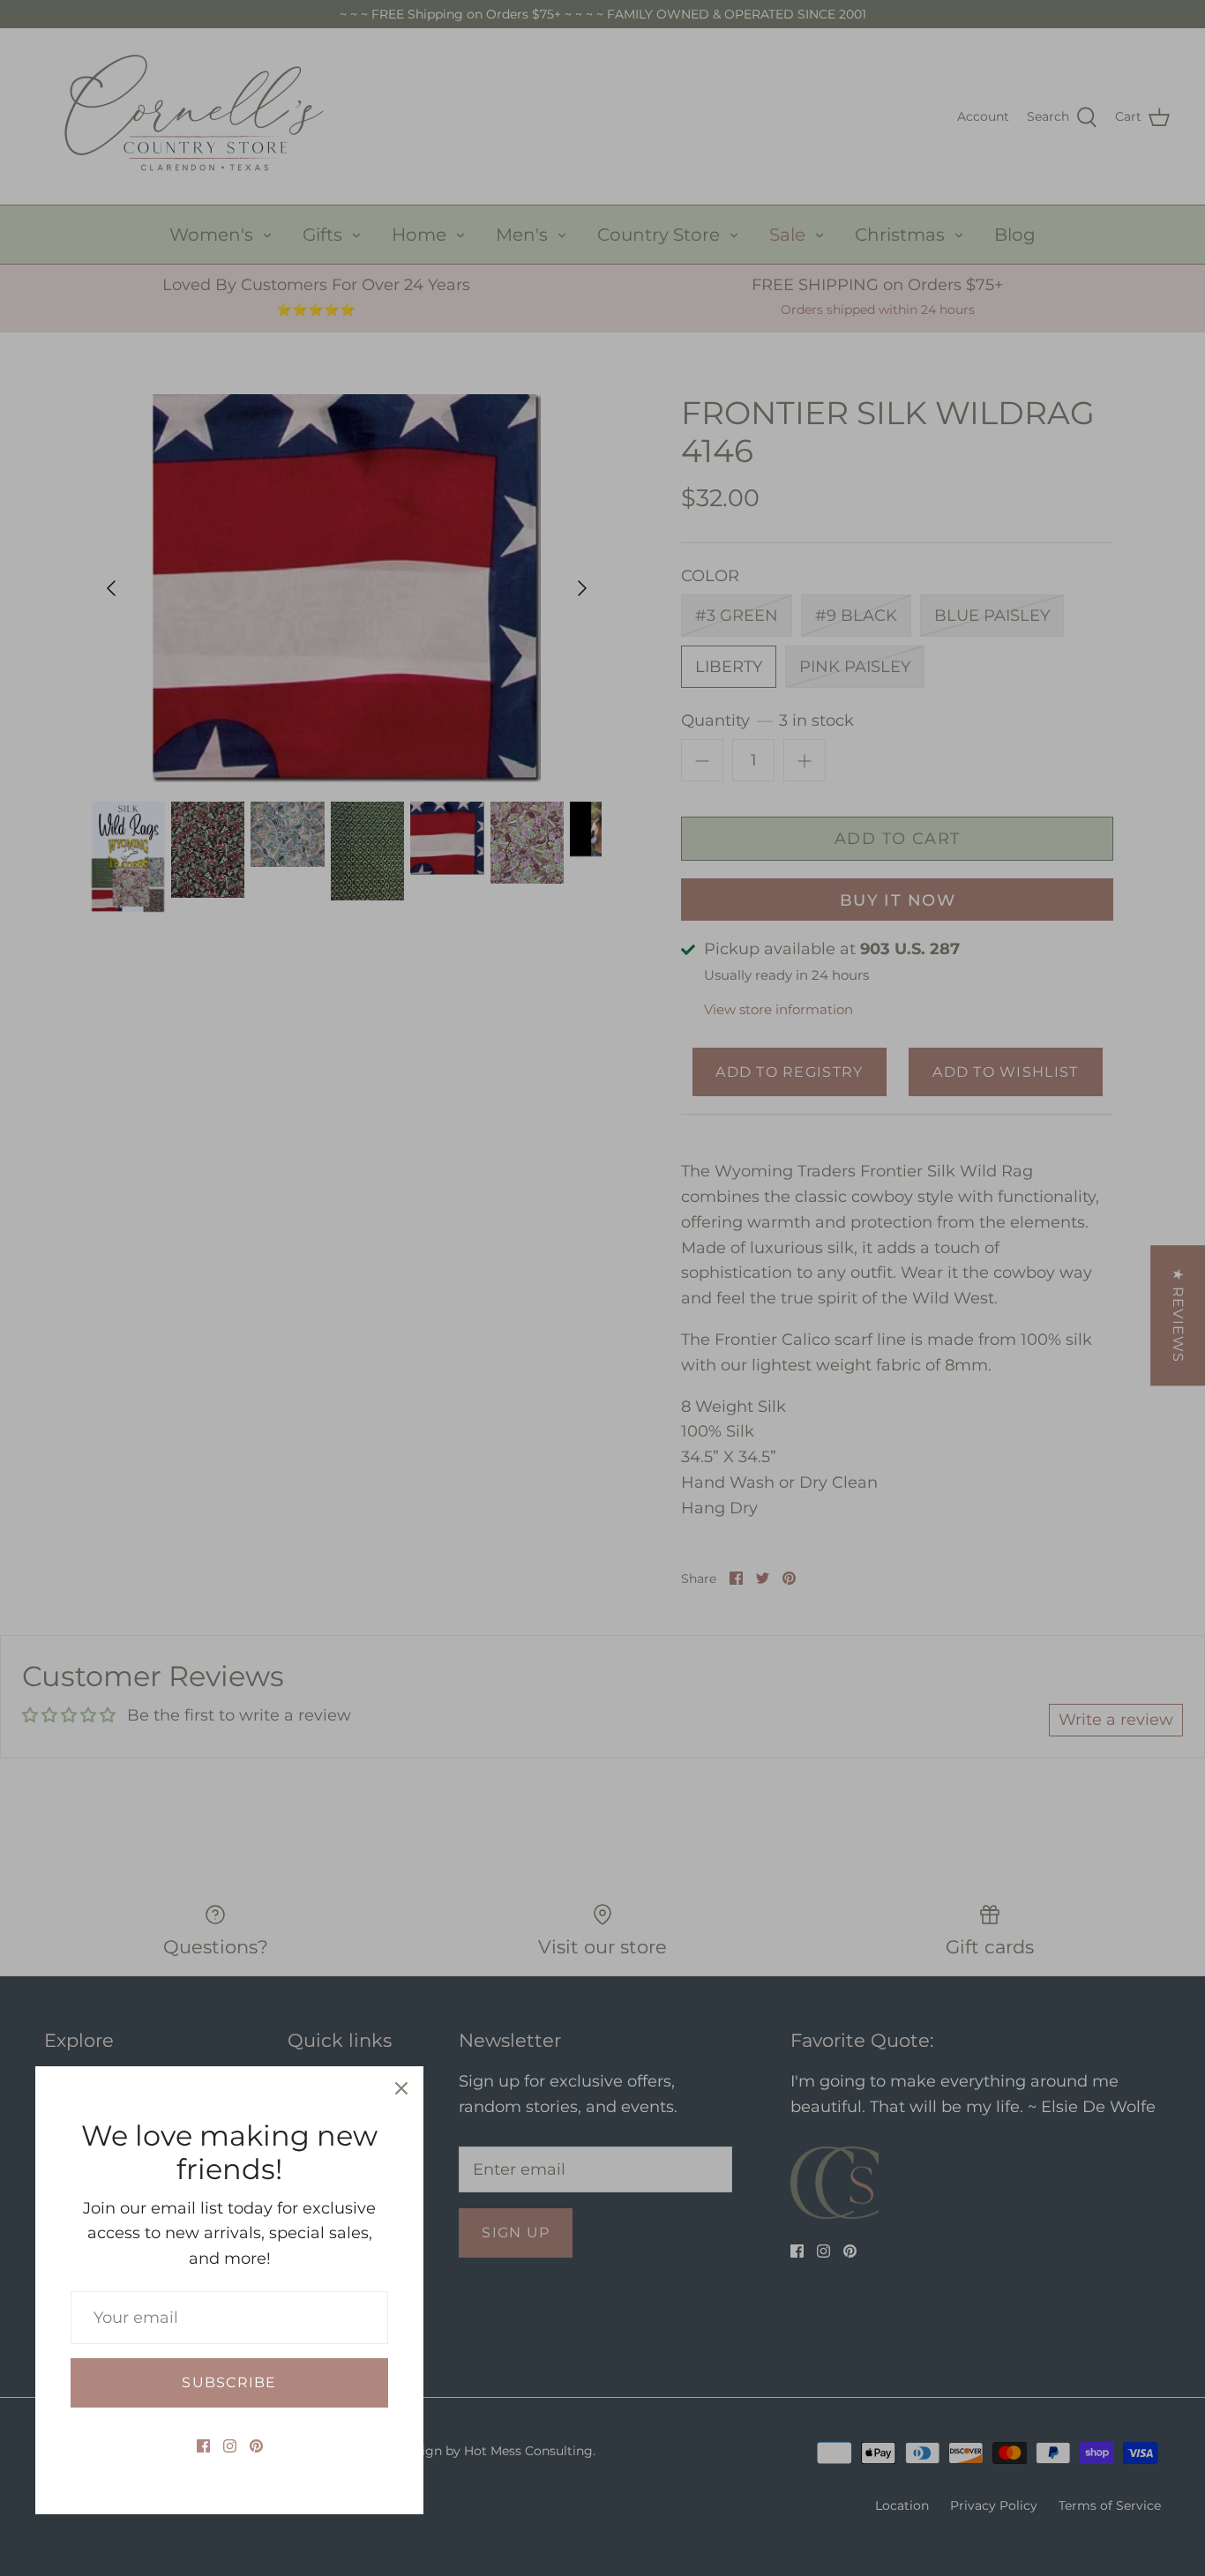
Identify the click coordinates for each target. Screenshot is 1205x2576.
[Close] (401, 2088)
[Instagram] (230, 2446)
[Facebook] (203, 2446)
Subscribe (229, 2382)
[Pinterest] (256, 2446)
